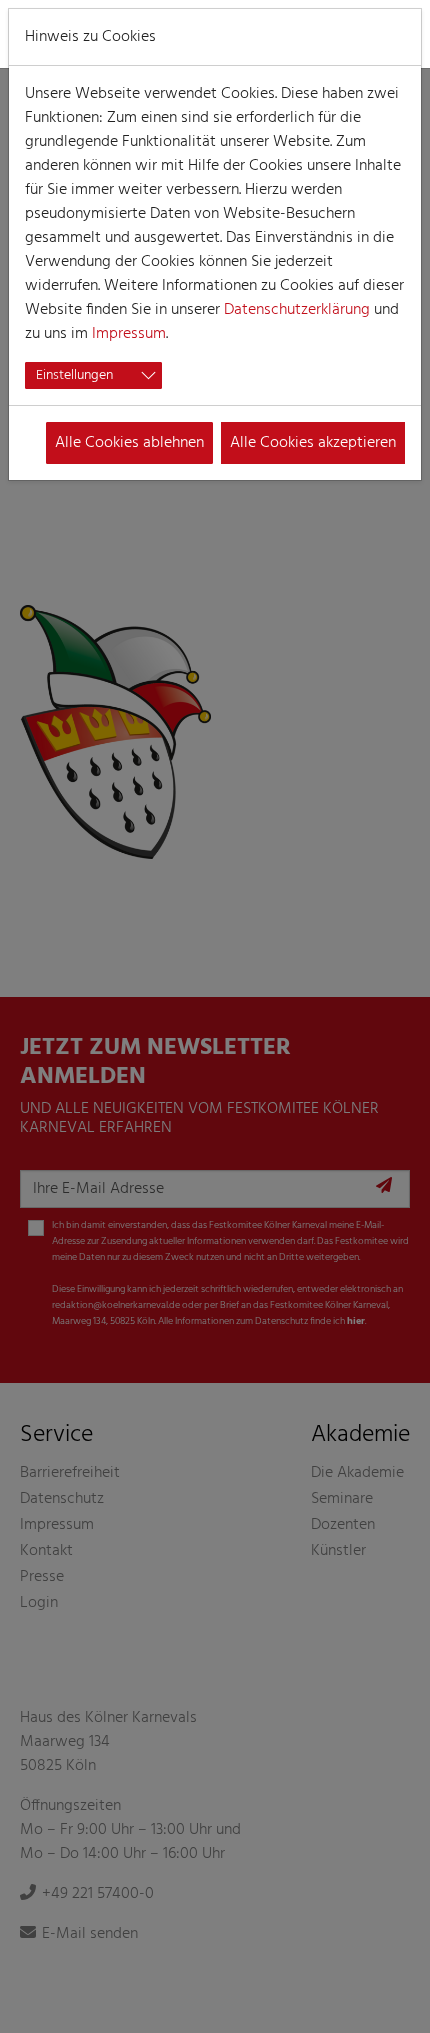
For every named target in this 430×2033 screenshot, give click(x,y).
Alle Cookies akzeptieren (313, 443)
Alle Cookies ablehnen (129, 443)
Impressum (129, 334)
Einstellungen (74, 375)
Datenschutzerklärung (297, 310)
